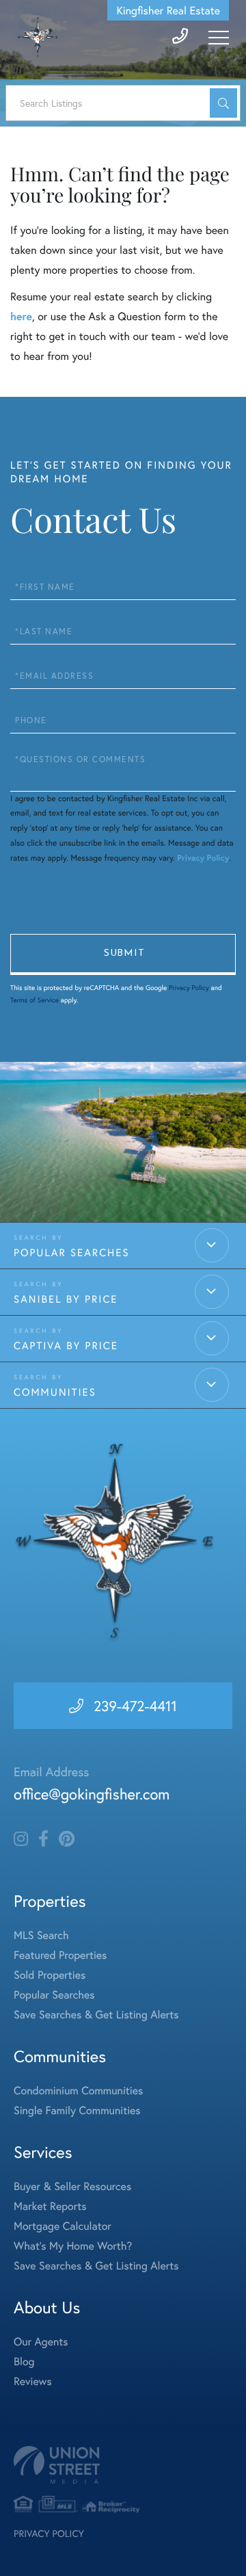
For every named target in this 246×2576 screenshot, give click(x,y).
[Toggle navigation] (219, 38)
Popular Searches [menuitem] (54, 1995)
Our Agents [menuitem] (41, 2342)
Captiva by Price (66, 1346)
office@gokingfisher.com (92, 1794)
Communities (55, 1392)
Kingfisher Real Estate (168, 11)
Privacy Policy (203, 858)
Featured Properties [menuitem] (60, 1955)
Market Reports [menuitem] (50, 2206)
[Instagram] (21, 1839)
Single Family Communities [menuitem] (77, 2110)
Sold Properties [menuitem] (50, 1975)
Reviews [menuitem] (33, 2381)
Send (123, 954)
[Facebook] (43, 1839)
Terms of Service (35, 1000)
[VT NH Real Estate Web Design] (123, 2465)
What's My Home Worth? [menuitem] (73, 2246)
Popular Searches (72, 1253)
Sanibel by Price (66, 1299)
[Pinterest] (67, 1839)
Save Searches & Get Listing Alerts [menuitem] (96, 2015)
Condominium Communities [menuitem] (78, 2091)
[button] (223, 103)
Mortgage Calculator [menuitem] (63, 2226)
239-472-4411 (135, 1706)
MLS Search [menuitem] (41, 1935)
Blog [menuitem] (24, 2362)
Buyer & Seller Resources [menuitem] (72, 2186)
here (21, 316)
